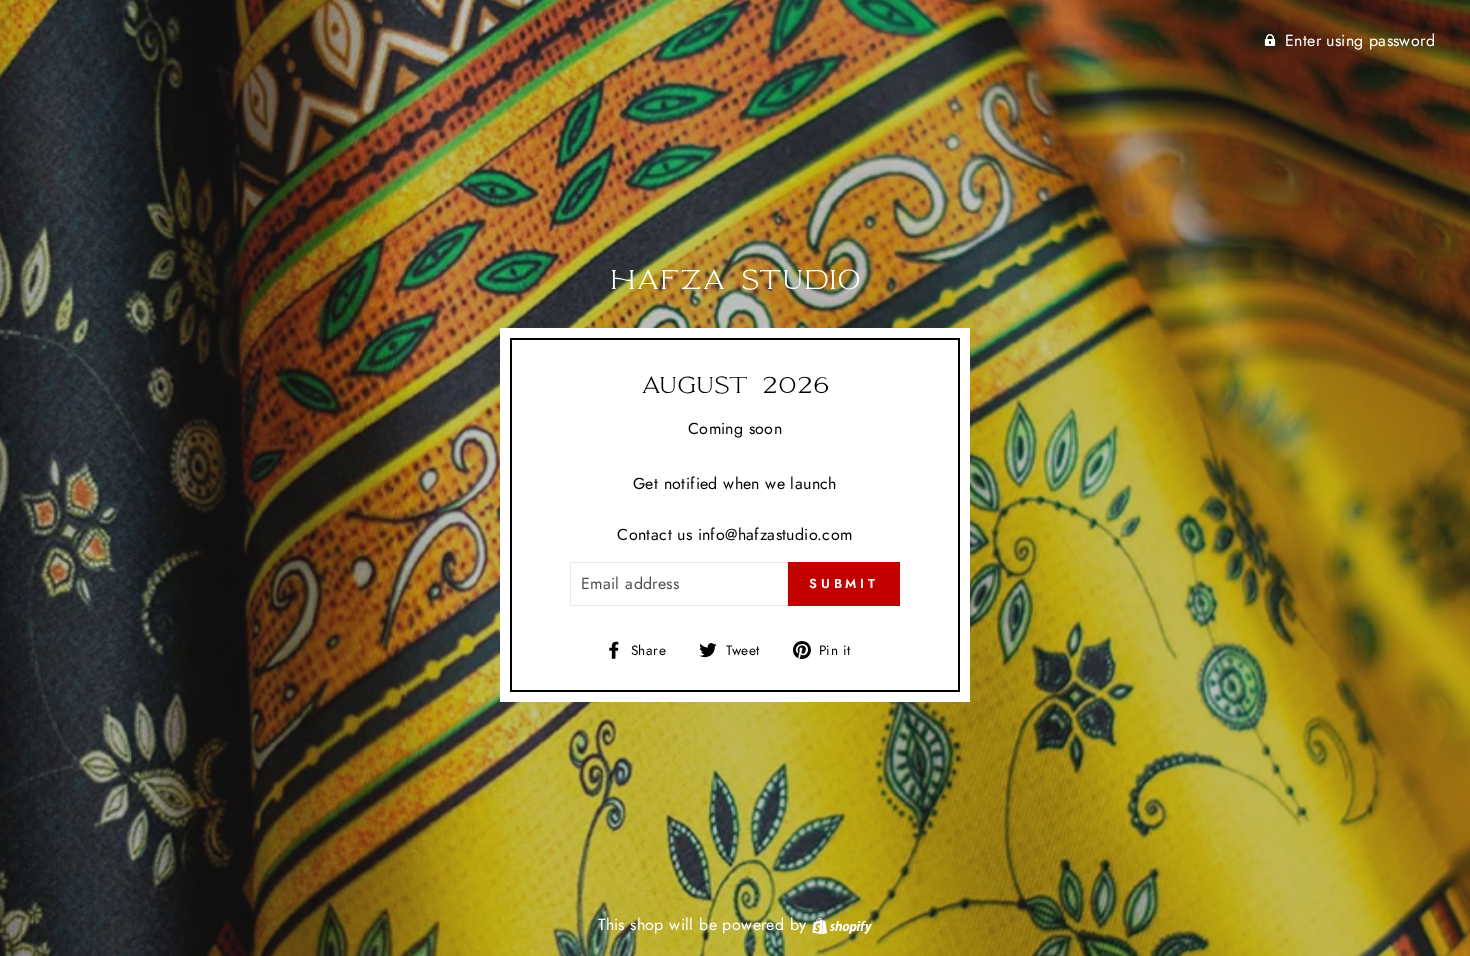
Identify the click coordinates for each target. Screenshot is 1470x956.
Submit (844, 583)
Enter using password (1360, 40)
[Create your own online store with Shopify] (842, 924)
